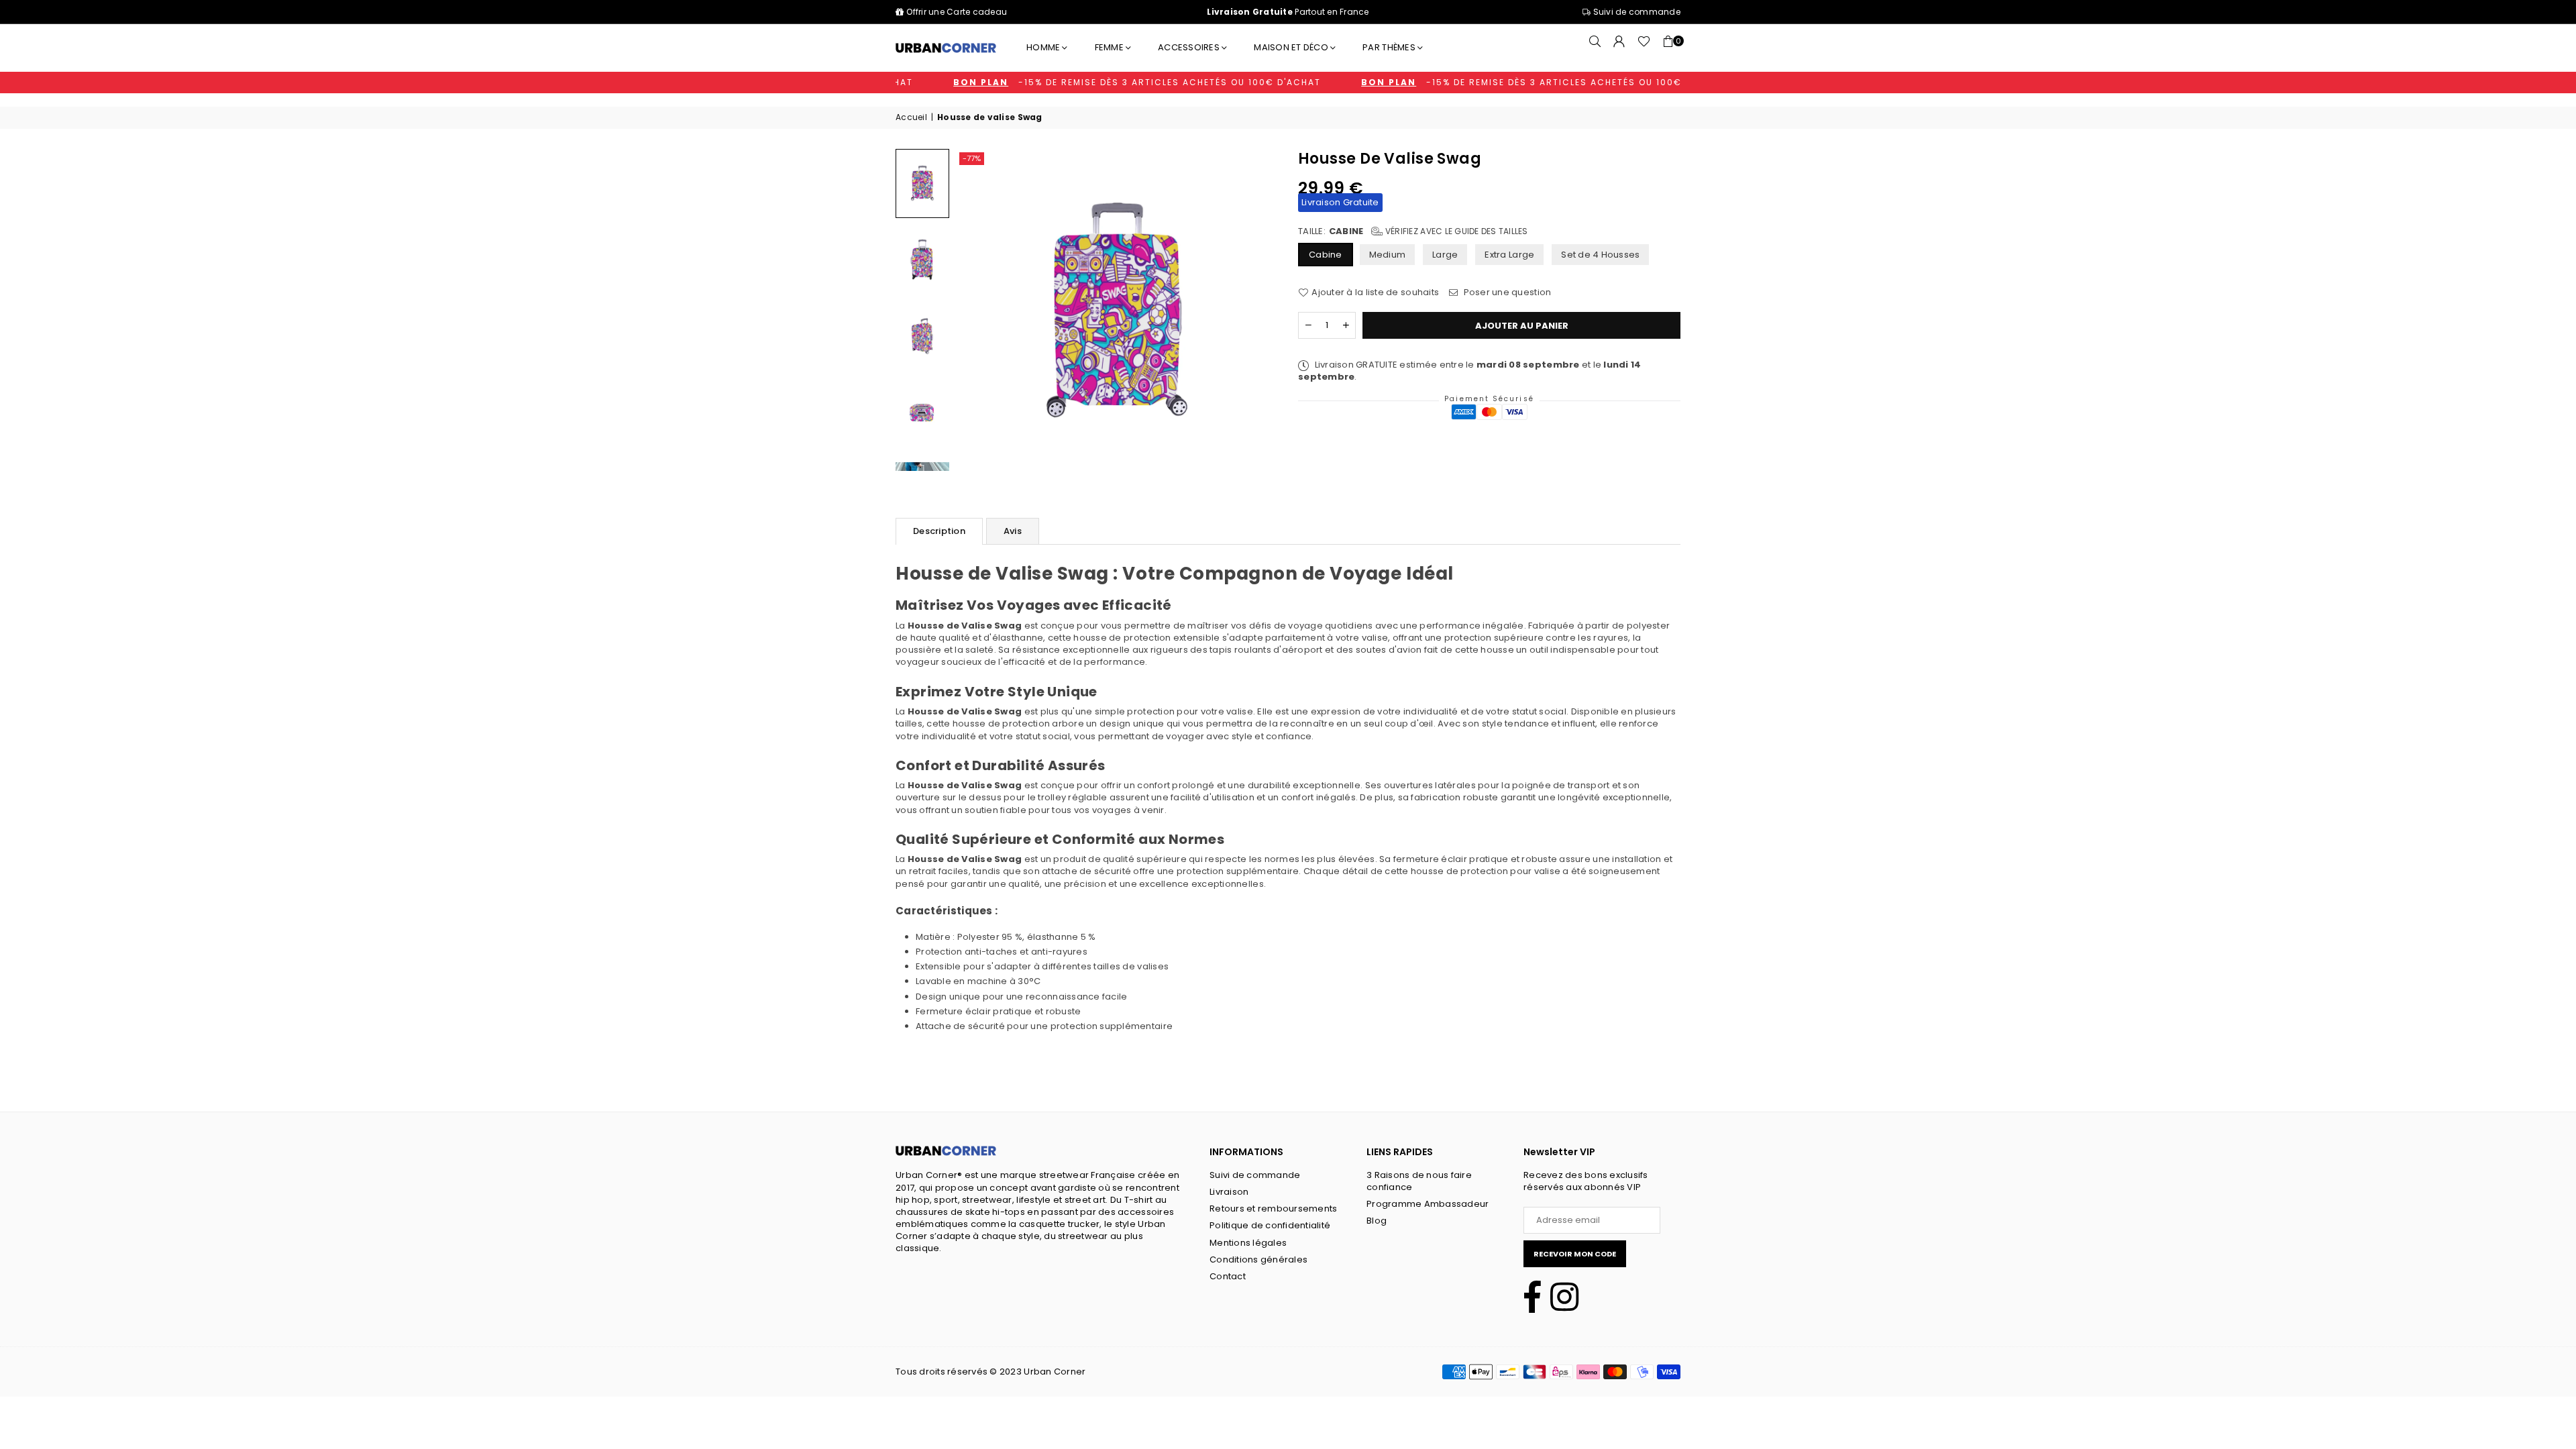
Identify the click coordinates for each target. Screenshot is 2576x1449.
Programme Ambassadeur (1428, 1204)
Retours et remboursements (1274, 1209)
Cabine (1326, 255)
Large (1445, 255)
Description (939, 531)
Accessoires (1189, 47)
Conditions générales (1258, 1259)
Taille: (1413, 231)
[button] (1668, 48)
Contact (1228, 1276)
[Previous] (979, 310)
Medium (1388, 255)
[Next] (1255, 310)
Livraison (1229, 1192)
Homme (1043, 47)
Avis (1013, 531)
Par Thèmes (1389, 47)
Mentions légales (1248, 1243)
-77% (972, 158)
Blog (1377, 1221)
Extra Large (1509, 255)
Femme (1109, 47)
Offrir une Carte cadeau (957, 12)
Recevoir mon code (1575, 1254)
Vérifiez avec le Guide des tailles (1455, 231)
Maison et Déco (1291, 47)
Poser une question (1506, 292)
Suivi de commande (1635, 12)
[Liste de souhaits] (1644, 48)
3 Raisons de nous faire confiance (1419, 1181)
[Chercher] (1595, 48)
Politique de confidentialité (1270, 1225)
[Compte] (1619, 48)
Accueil (911, 117)
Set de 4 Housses (1600, 255)
